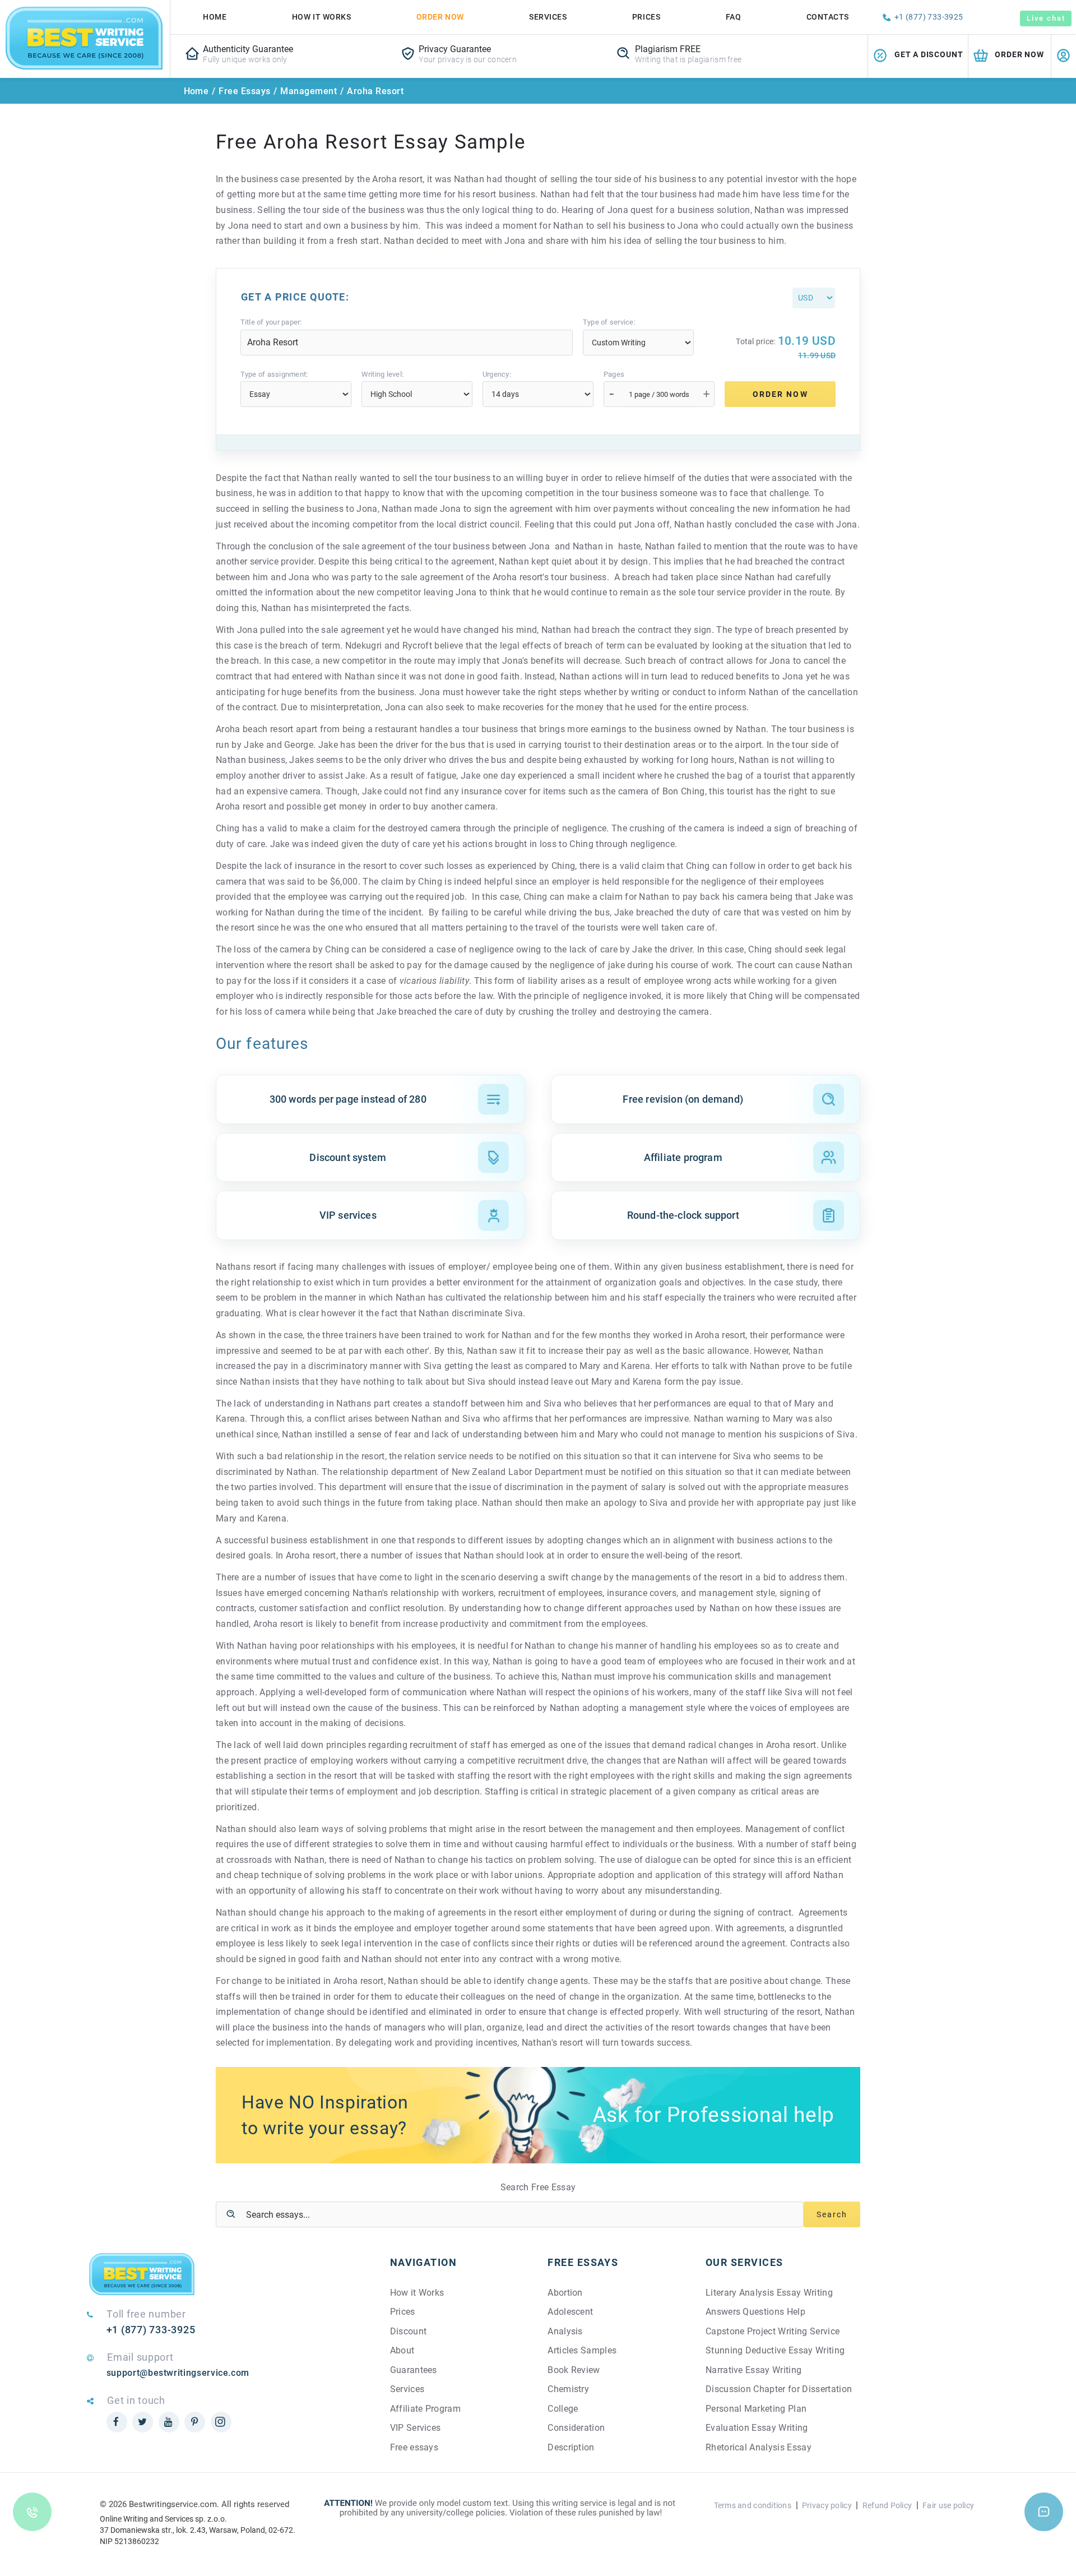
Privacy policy (827, 2505)
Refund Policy (887, 2505)
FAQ (734, 17)
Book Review (574, 2370)
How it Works (417, 2293)
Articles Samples (582, 2350)
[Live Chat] (1044, 2512)
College (563, 2409)
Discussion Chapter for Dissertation (779, 2389)
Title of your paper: (271, 322)
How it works (322, 17)
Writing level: (383, 374)
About (402, 2350)
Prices (646, 17)
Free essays (414, 2447)
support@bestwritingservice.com (178, 2373)
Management (309, 91)
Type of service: (609, 322)
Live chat (1046, 18)
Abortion (565, 2293)
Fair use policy (948, 2505)
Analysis (565, 2331)
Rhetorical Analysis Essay (759, 2447)
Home (215, 17)
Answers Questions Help (755, 2312)
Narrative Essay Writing (753, 2370)
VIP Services (416, 2428)
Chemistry (568, 2389)
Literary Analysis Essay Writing (769, 2293)
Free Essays (244, 91)
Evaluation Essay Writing (757, 2428)
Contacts (828, 17)
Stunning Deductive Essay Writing (775, 2350)
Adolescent (570, 2312)
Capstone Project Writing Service (773, 2331)
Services (548, 17)
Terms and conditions (753, 2505)
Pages (614, 374)
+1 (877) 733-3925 (929, 17)
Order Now (440, 17)
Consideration (576, 2428)
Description (571, 2447)
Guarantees (414, 2370)
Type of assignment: (274, 374)
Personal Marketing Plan (756, 2409)
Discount (409, 2331)
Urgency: (497, 374)
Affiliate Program (425, 2409)
